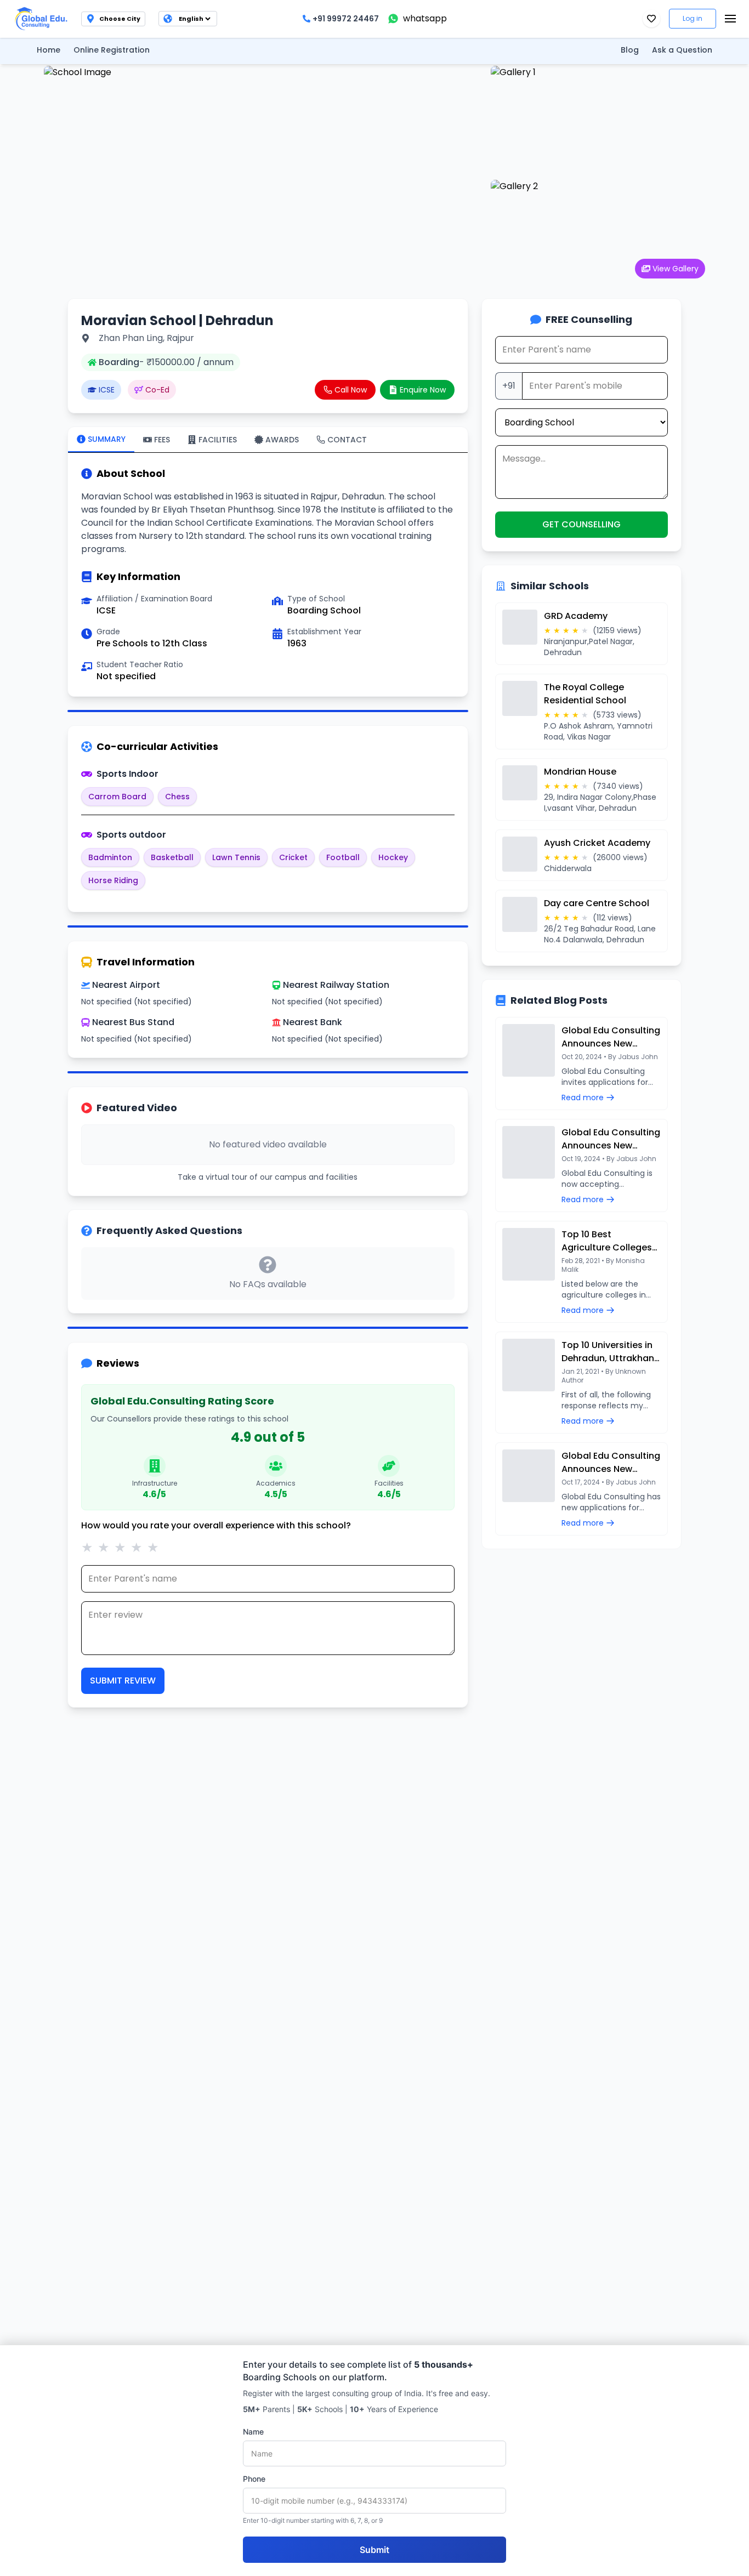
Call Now (351, 390)
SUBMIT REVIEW (123, 1681)
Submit (374, 2550)
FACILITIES (218, 440)
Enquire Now (423, 390)
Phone (254, 2479)
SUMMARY (107, 439)
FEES (162, 440)
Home (49, 50)
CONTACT (347, 440)
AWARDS (282, 440)
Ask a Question (682, 50)
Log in (693, 18)
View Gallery (676, 269)
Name (253, 2432)
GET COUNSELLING (581, 524)
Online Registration (112, 50)
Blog (630, 50)
